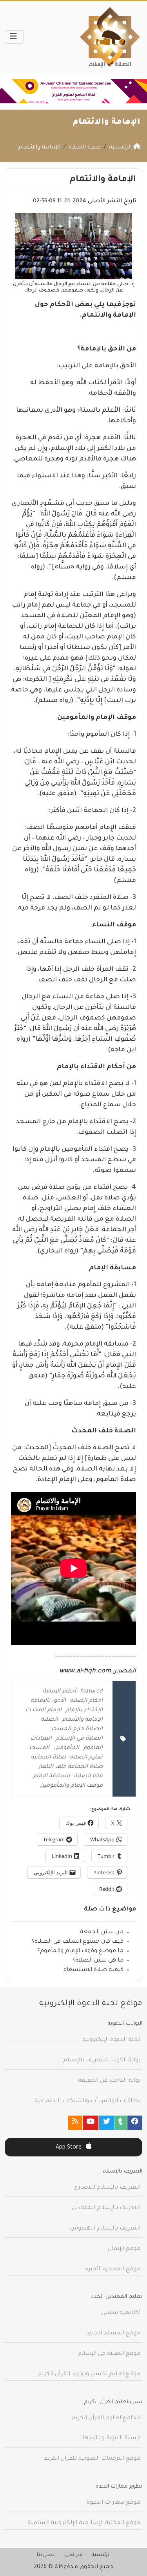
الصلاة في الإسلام (79, 1739)
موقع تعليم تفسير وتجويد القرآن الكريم (89, 2374)
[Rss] (75, 2123)
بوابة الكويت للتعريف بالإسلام (102, 2061)
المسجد (39, 1748)
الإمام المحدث (44, 1711)
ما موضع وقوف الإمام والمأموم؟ (80, 1951)
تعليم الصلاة (86, 1758)
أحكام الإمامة (59, 1692)
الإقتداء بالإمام (84, 1711)
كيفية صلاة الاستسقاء (93, 1970)
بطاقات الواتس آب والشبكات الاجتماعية (87, 2101)
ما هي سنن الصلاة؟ (98, 1961)
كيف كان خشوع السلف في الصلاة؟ (78, 1942)
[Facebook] (135, 2123)
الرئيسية (101, 2555)
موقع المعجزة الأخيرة (113, 2270)
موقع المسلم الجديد (113, 2334)
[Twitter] (107, 2123)
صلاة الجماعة (48, 1758)
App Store (69, 2148)
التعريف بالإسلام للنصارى (107, 2188)
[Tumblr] (121, 2123)
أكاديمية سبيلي (121, 2313)
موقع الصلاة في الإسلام (109, 2354)
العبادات (41, 1739)
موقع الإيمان (124, 2249)
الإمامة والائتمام (82, 1720)
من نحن (74, 2555)
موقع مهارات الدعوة (113, 2503)
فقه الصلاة (88, 1777)
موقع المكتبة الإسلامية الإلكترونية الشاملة (84, 2523)
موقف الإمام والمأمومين (71, 1786)
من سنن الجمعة (102, 1932)
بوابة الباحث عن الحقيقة (109, 2081)
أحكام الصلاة (86, 1701)
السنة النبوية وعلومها (111, 2438)
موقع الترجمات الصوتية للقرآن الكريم (92, 2459)
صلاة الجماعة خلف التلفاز (71, 1767)
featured (91, 1692)
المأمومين (66, 1748)
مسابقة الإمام (51, 1777)
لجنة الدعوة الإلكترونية (111, 2040)
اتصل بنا (46, 2555)
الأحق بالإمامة (48, 1701)
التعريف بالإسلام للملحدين (106, 2208)
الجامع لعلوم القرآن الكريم (106, 2418)
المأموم (93, 1748)
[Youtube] (91, 2123)
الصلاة (49, 1720)
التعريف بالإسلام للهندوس (105, 2229)
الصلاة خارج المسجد (76, 1729)
